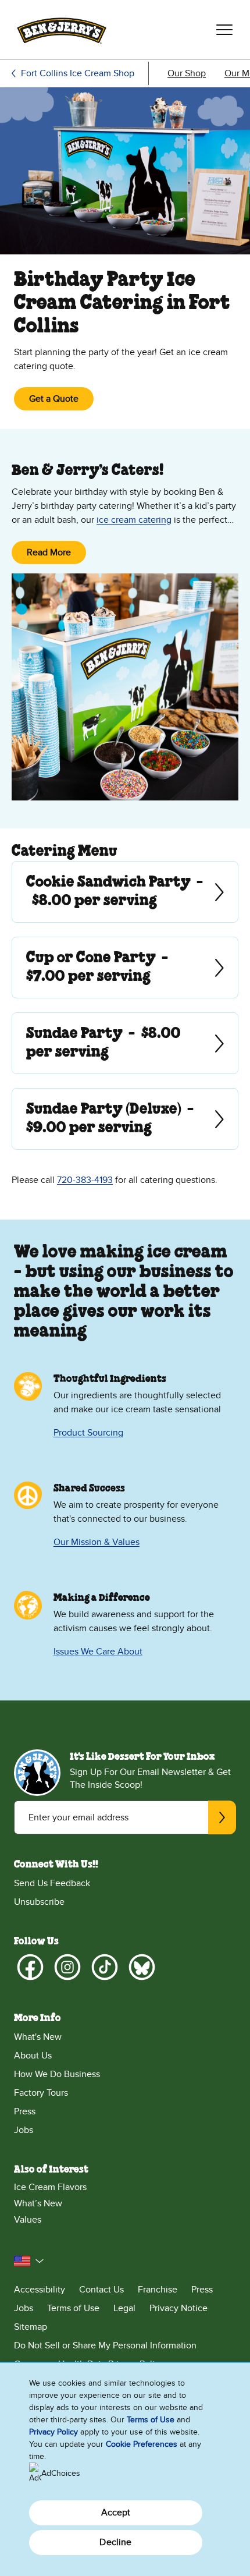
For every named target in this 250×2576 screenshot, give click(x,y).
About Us (33, 2056)
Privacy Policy (53, 2432)
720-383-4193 (85, 1180)
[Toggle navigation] (224, 30)
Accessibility (40, 2290)
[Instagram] (67, 1967)
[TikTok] (105, 1967)
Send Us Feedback (52, 1883)
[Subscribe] (222, 1817)
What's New (38, 2037)
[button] (29, 2261)
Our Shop (187, 73)
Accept (116, 2513)
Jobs (24, 2130)
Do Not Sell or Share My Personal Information (105, 2345)
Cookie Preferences (142, 2444)
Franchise (158, 2290)
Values (28, 2220)
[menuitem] (187, 73)
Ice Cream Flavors (50, 2187)
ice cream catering (134, 520)
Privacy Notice (178, 2308)
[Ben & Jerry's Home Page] (62, 29)
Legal (124, 2308)
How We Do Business (57, 2074)
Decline (115, 2542)
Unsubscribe (39, 1902)
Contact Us (101, 2290)
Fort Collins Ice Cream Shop (78, 73)
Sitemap (31, 2327)
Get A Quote (27, 892)
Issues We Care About (98, 1652)
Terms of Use (73, 2308)
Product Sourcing (88, 1433)
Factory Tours (41, 2093)
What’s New (38, 2203)
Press (25, 2111)
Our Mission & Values (97, 1542)
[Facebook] (30, 1967)
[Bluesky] (142, 1967)
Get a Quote (54, 399)
